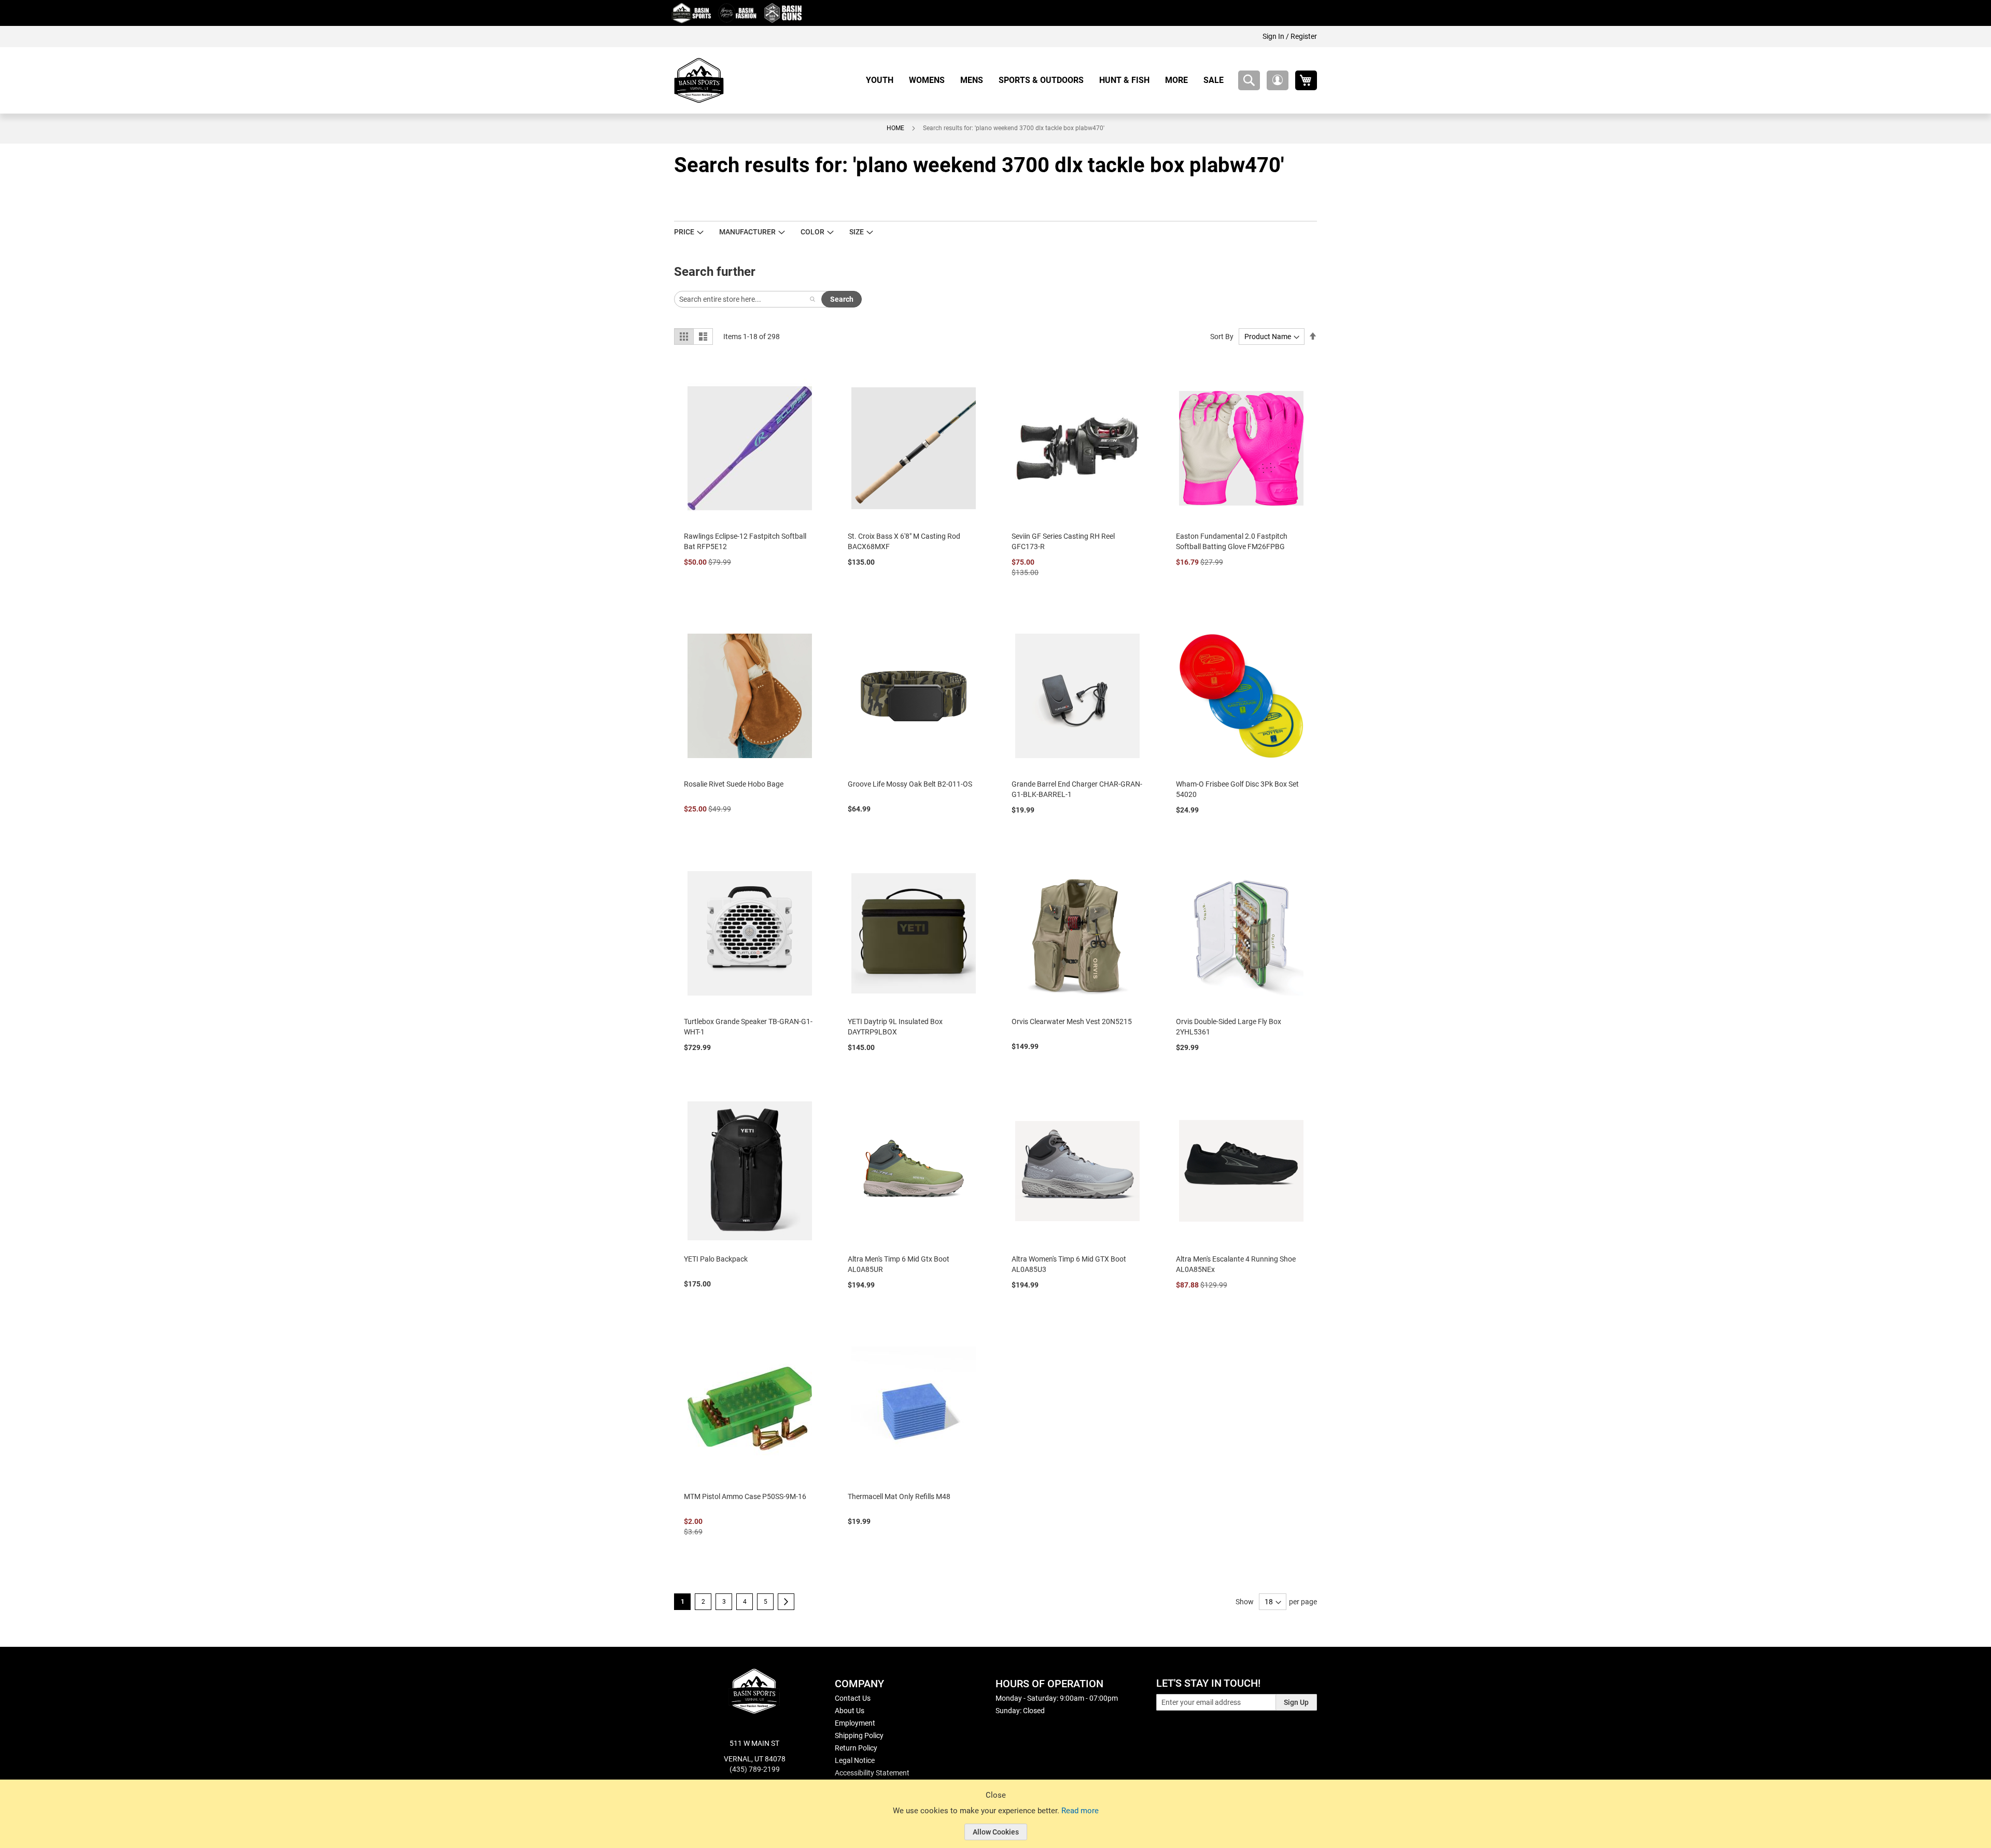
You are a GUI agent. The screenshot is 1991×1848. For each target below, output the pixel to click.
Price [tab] (684, 232)
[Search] (812, 299)
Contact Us (853, 1698)
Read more (1080, 1811)
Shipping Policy (859, 1735)
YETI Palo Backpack (716, 1259)
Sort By (1222, 337)
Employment (855, 1723)
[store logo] (699, 80)
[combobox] (1249, 80)
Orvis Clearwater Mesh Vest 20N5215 (1072, 1021)
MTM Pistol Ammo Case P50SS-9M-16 (745, 1496)
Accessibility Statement (872, 1773)
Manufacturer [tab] (747, 232)
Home (895, 128)
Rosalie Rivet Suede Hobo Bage (734, 784)
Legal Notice (855, 1760)
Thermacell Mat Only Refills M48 (899, 1496)
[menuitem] (884, 80)
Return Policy (856, 1748)
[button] (1278, 80)
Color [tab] (812, 232)
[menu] (1049, 80)
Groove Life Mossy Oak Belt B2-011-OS (910, 784)
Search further (715, 272)
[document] (995, 1822)
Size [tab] (857, 232)
